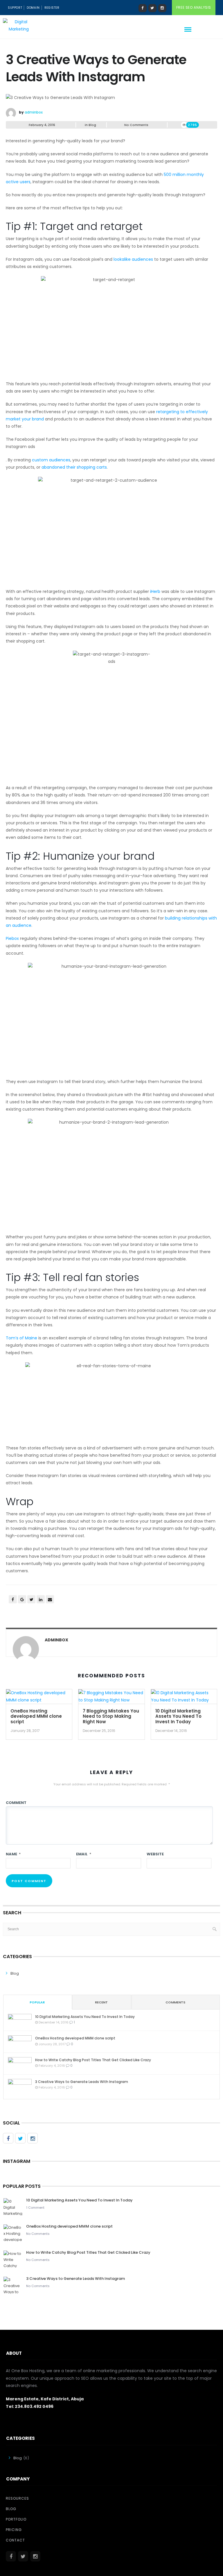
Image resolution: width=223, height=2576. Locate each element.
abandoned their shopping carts (74, 467)
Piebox (12, 938)
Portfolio (16, 2519)
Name (13, 1854)
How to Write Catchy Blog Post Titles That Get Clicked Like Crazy (93, 2060)
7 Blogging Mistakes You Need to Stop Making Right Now (111, 1716)
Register (52, 8)
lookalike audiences (133, 259)
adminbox (34, 112)
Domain (33, 8)
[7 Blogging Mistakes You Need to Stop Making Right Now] (111, 1698)
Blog (92, 125)
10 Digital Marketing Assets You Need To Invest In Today (178, 1716)
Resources (17, 2498)
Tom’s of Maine (21, 1338)
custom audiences (51, 460)
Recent (101, 2002)
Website (155, 1854)
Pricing (14, 2530)
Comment (16, 1803)
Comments (175, 2002)
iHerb (155, 591)
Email (84, 1854)
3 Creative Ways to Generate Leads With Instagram (82, 2082)
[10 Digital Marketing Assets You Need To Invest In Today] (184, 1698)
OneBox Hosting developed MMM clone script (36, 1716)
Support (15, 8)
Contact (15, 2540)
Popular (37, 2002)
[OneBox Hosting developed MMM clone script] (39, 1698)
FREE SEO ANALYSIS (194, 7)
